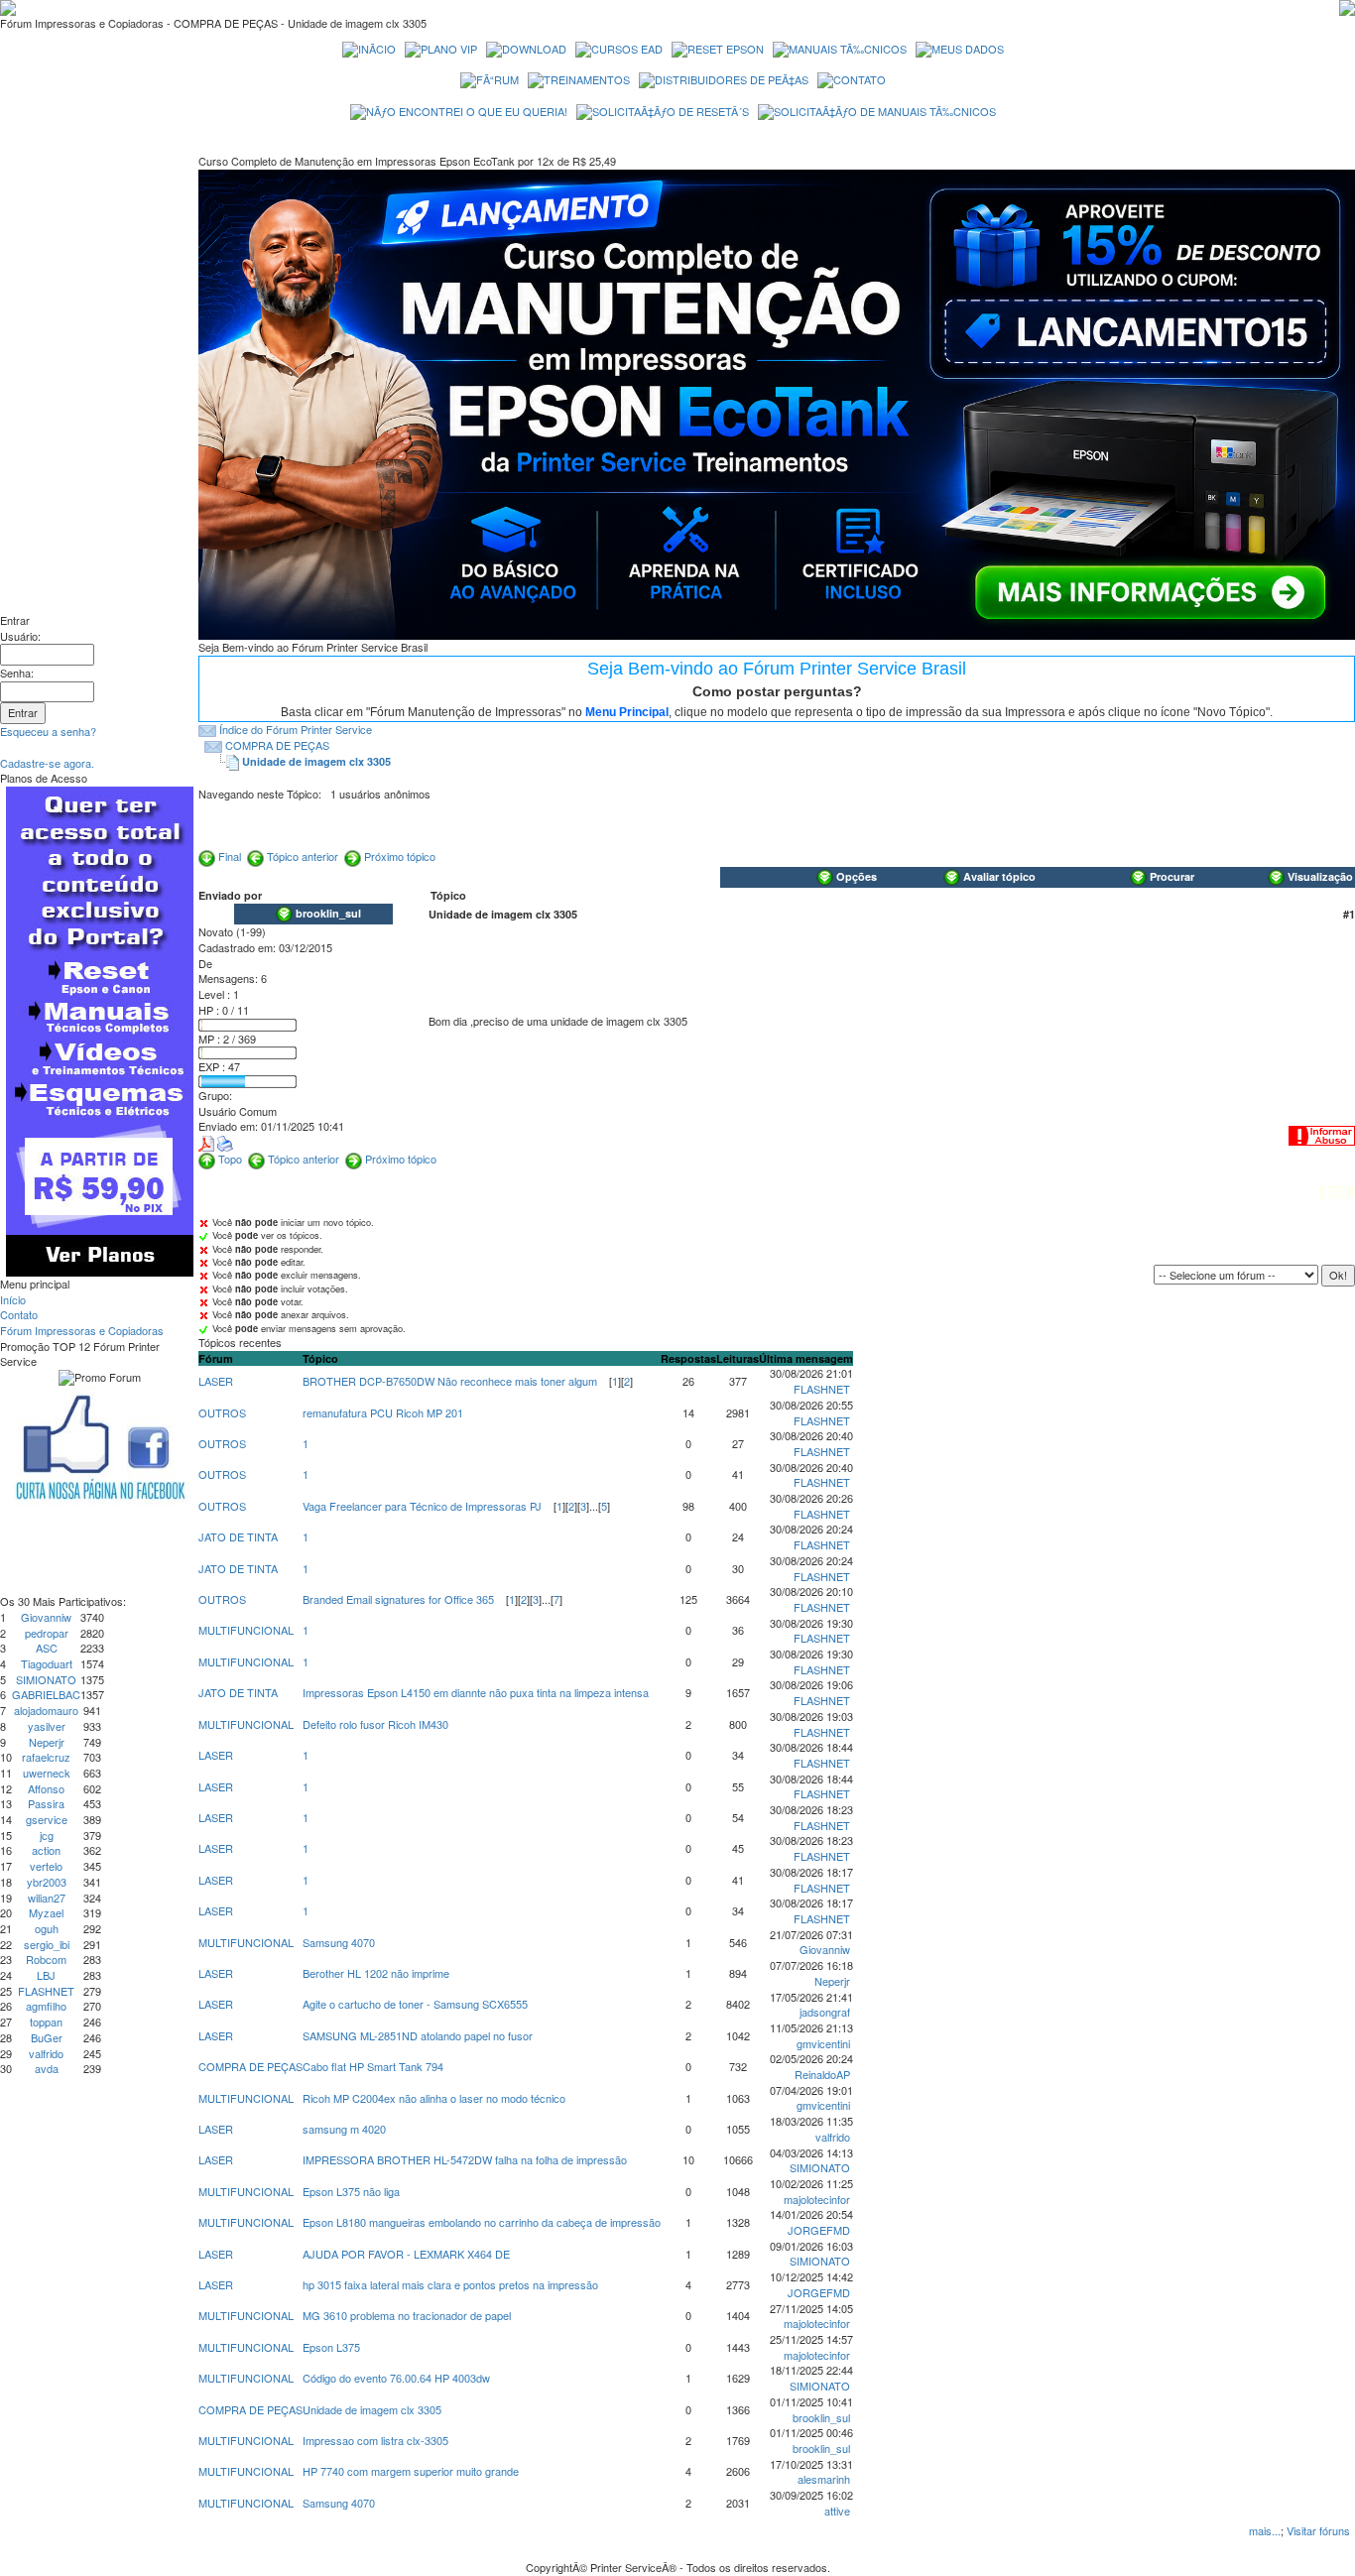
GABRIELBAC (46, 1694)
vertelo (46, 1866)
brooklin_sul (821, 2417)
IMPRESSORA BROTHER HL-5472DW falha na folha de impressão (465, 2159)
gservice (47, 1819)
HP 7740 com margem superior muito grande (411, 2471)
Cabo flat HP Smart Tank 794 (373, 2066)
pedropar (47, 1633)
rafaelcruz (46, 1757)
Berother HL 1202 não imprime (376, 1973)
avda (47, 2068)
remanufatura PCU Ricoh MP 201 (383, 1412)
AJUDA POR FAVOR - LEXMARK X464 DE (406, 2254)
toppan (46, 2022)
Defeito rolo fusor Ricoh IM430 (375, 1724)
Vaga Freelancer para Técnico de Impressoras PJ (422, 1506)
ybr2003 (47, 1882)
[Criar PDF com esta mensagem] (206, 1142)
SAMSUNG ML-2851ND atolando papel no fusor (418, 2035)
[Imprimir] (225, 1142)
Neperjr (47, 1742)
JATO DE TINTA (238, 1536)
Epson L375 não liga (351, 2191)
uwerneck (47, 1773)
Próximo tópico (400, 856)
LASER (216, 1381)
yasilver (47, 1726)
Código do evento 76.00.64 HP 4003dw (396, 2378)
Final (230, 856)
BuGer (47, 2037)
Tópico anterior (303, 856)
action (46, 1850)
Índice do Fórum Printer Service (296, 729)
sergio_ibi (47, 1944)
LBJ (46, 1975)
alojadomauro (46, 1710)
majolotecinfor (817, 2199)
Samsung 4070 (339, 1942)
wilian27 (47, 1898)
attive (837, 2511)
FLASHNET (46, 1991)
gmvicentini (823, 2043)
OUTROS (222, 1412)
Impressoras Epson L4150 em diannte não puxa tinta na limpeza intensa (476, 1692)
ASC (47, 1648)
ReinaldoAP (822, 2074)
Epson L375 (331, 2347)
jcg (47, 1835)
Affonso (46, 1788)
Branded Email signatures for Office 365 (398, 1599)
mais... (1265, 2530)
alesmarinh (824, 2479)
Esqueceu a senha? (48, 731)
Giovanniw (46, 1617)
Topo (230, 1159)
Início (13, 1299)
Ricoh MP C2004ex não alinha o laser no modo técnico (434, 2098)
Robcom (46, 1959)
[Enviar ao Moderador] (1322, 1134)
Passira (46, 1803)
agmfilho (46, 2006)
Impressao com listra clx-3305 (375, 2440)
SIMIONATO (46, 1679)
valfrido (46, 2053)
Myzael (46, 1912)
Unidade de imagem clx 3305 (316, 761)
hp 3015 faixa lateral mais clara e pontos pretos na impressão (450, 2284)
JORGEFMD (819, 2230)
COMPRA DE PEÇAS (277, 745)
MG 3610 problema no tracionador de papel (407, 2315)
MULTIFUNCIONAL (246, 1630)
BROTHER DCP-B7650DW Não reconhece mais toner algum (450, 1381)
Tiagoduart (47, 1663)
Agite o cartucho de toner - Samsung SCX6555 (415, 2004)
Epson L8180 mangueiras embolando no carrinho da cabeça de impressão (482, 2222)
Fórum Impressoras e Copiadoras (82, 1330)
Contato (19, 1314)
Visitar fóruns (1318, 2530)
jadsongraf (825, 2012)
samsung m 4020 (344, 2129)
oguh (47, 1928)
